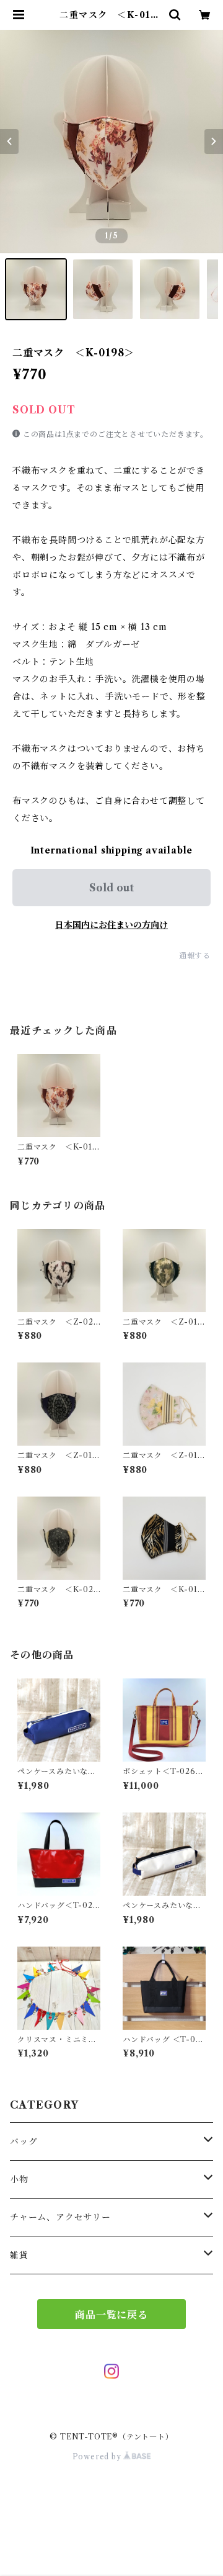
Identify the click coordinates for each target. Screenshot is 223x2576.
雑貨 (19, 2255)
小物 (19, 2179)
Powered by (98, 2457)
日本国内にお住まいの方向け (111, 925)
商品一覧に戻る (111, 2315)
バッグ (24, 2141)
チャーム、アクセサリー (60, 2217)
